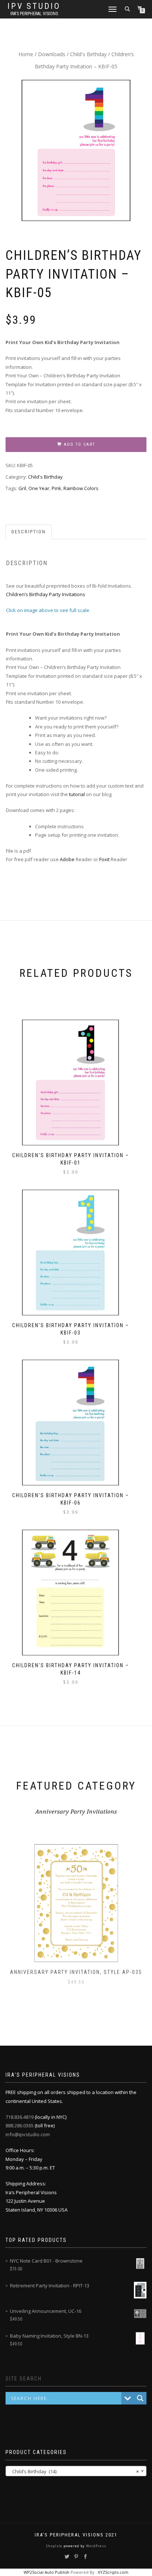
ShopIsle (55, 2546)
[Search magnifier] (140, 2398)
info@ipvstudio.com (28, 2134)
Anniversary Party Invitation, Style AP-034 (77, 1972)
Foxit (104, 859)
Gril (22, 488)
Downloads (52, 54)
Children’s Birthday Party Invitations (46, 594)
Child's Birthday (88, 54)
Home (26, 54)
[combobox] (76, 2471)
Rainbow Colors (81, 488)
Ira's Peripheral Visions (34, 14)
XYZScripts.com (113, 2572)
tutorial (77, 794)
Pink (56, 488)
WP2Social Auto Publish (46, 2572)
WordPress (96, 2546)
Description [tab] (29, 532)
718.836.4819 (20, 2117)
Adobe (67, 859)
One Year (39, 488)
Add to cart (80, 444)
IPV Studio (34, 6)
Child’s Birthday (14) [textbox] (74, 2471)
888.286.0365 (20, 2125)
